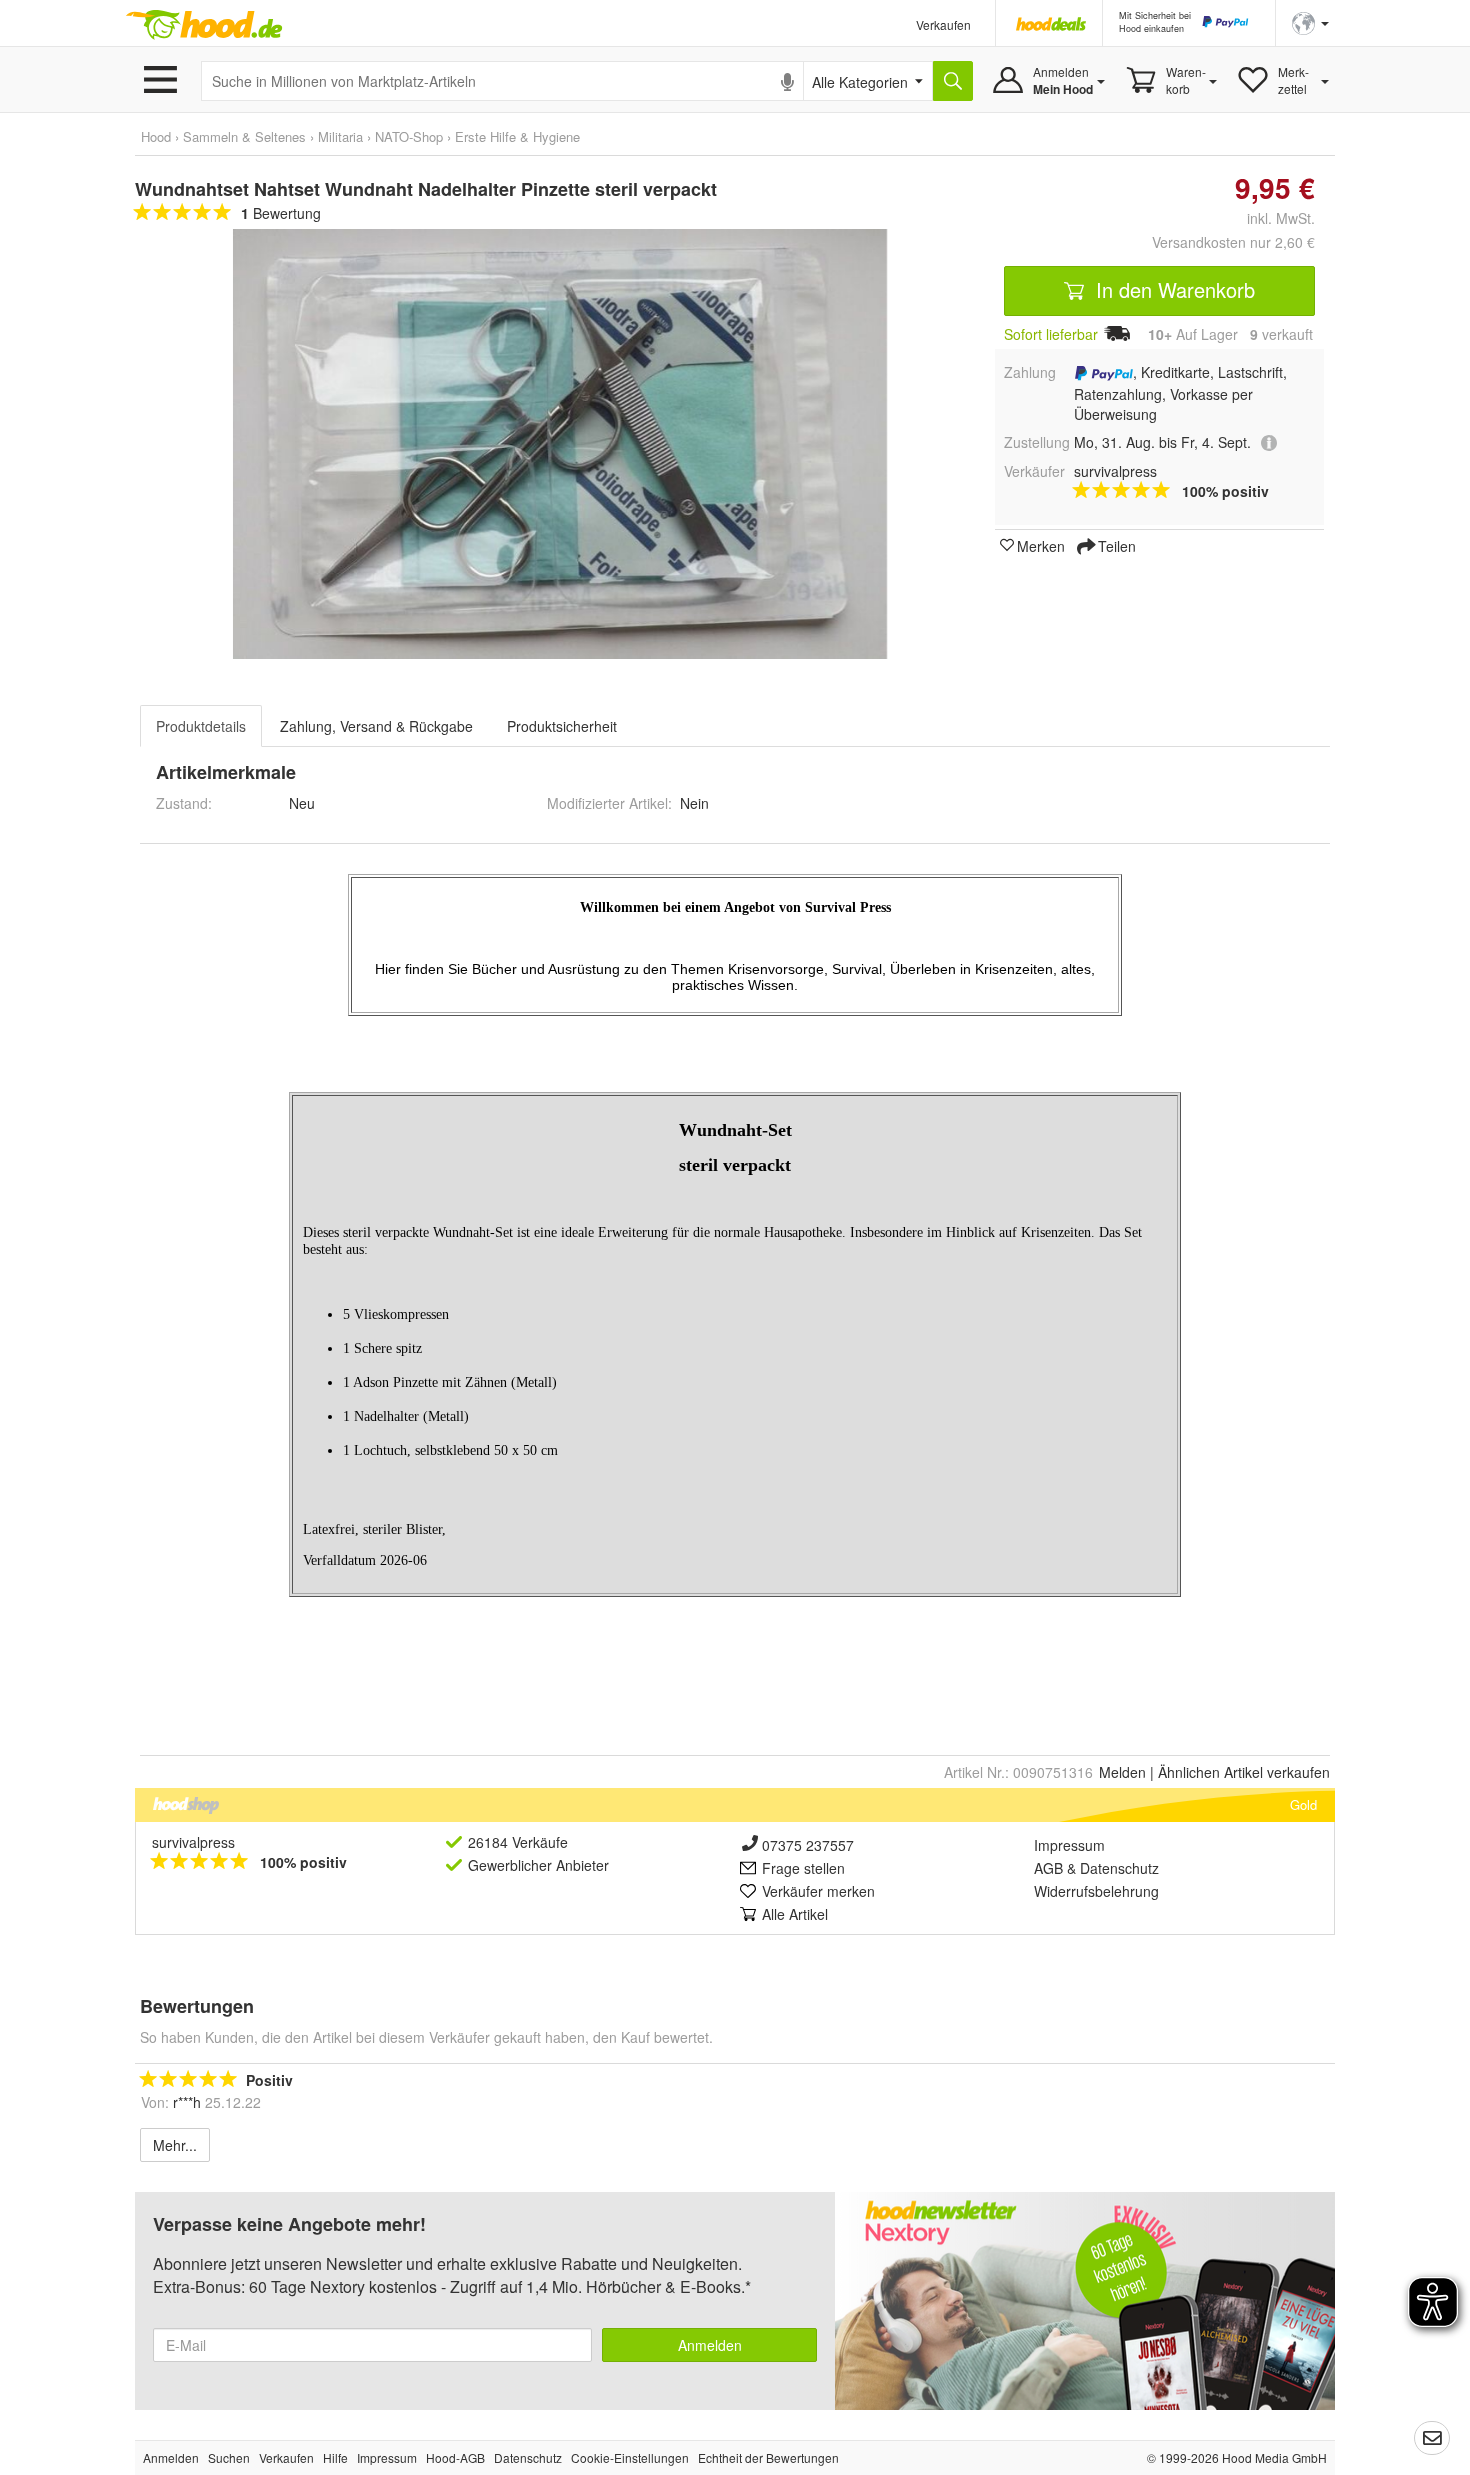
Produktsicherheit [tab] (562, 726)
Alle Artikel (795, 1914)
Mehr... (175, 2145)
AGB (1048, 1868)
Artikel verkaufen (1244, 1772)
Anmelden (710, 2345)
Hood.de (204, 25)
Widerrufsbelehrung (1096, 1891)
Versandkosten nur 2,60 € (1233, 242)
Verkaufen (943, 24)
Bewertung (281, 213)
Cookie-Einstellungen (630, 2457)
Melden (1122, 1772)
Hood (156, 136)
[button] (1310, 21)
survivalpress (193, 1842)
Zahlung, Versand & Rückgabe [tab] (376, 726)
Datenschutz (1119, 1868)
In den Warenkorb (1172, 289)
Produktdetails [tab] (201, 726)
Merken (1041, 545)
